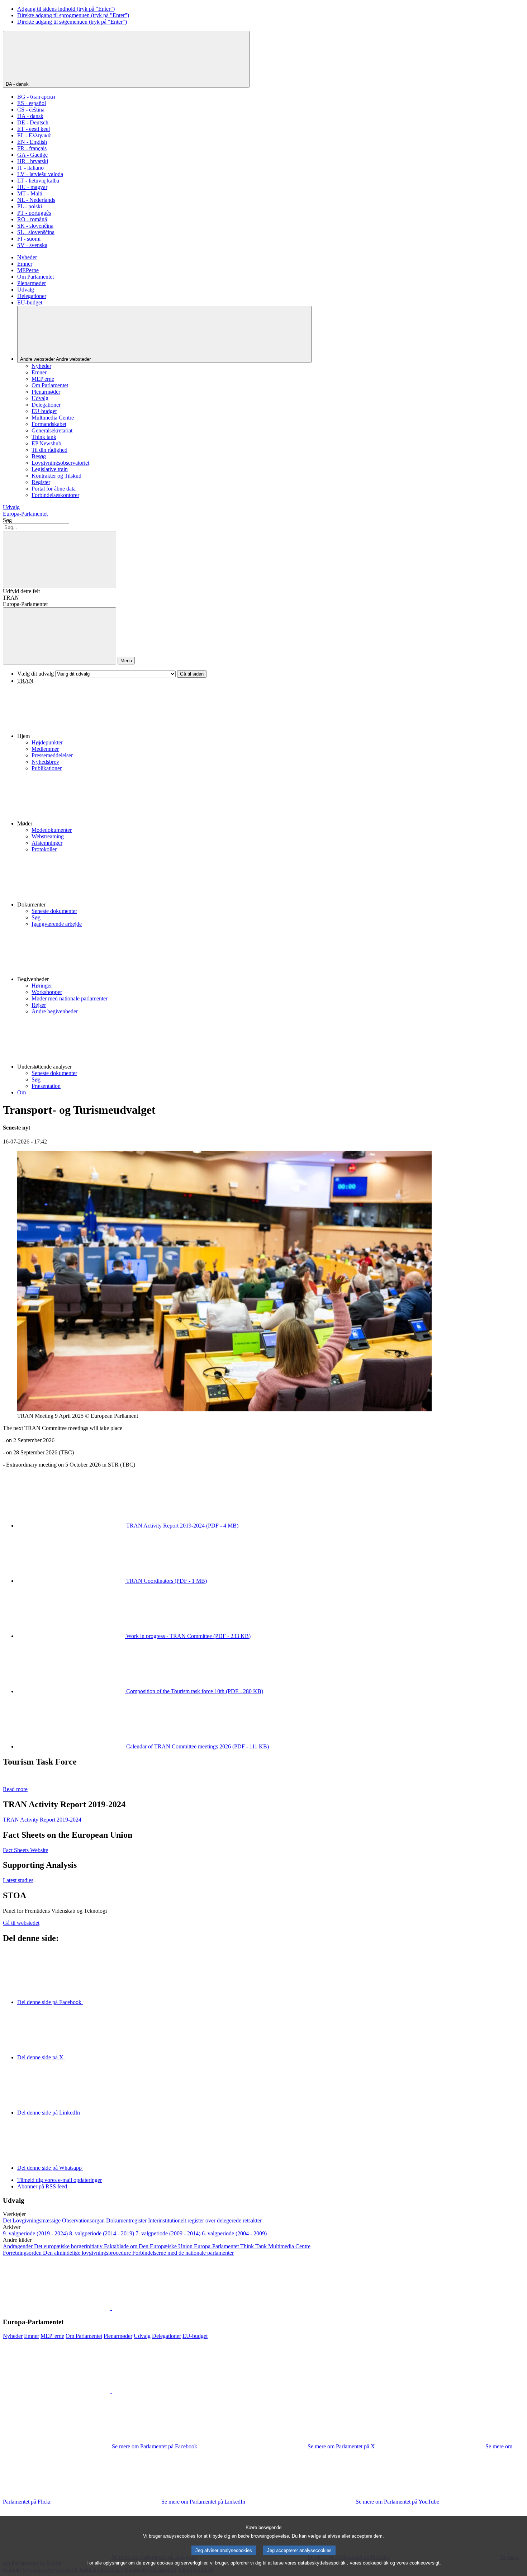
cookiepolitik (376, 2563)
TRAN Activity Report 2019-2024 (42, 1820)
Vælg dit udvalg (35, 674)
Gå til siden (192, 674)
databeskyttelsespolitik (322, 2563)
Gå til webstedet (21, 1923)
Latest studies (18, 1880)
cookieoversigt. (425, 2563)
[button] (271, 712)
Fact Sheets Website (25, 1850)
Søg (7, 520)
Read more (15, 1789)
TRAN (11, 598)
